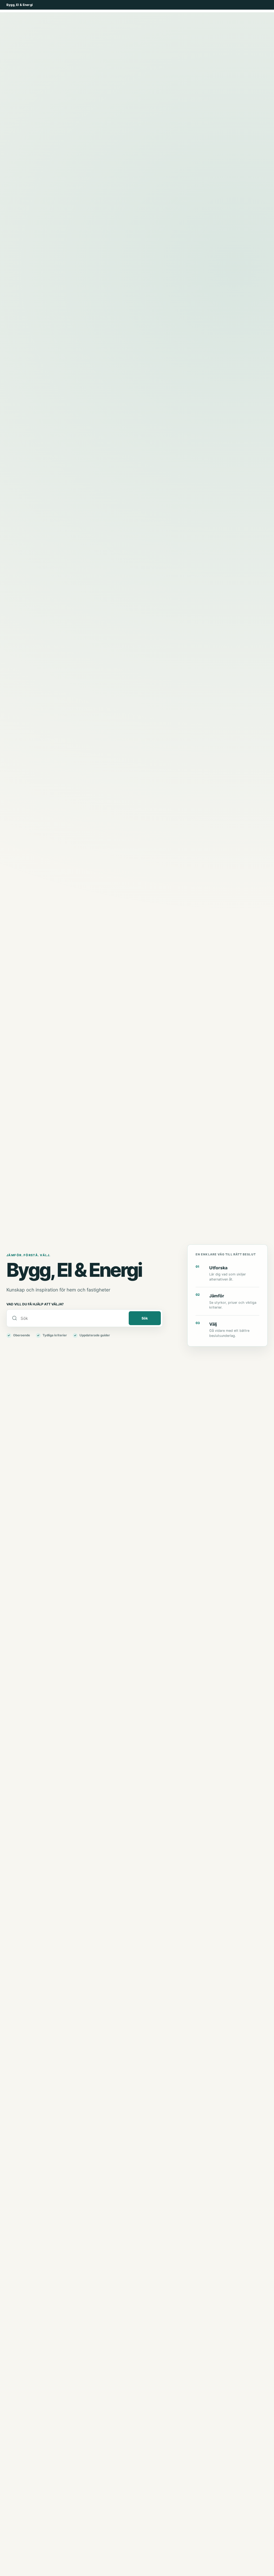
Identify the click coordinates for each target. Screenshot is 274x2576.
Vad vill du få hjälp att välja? (35, 1304)
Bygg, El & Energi (20, 5)
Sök (145, 1318)
